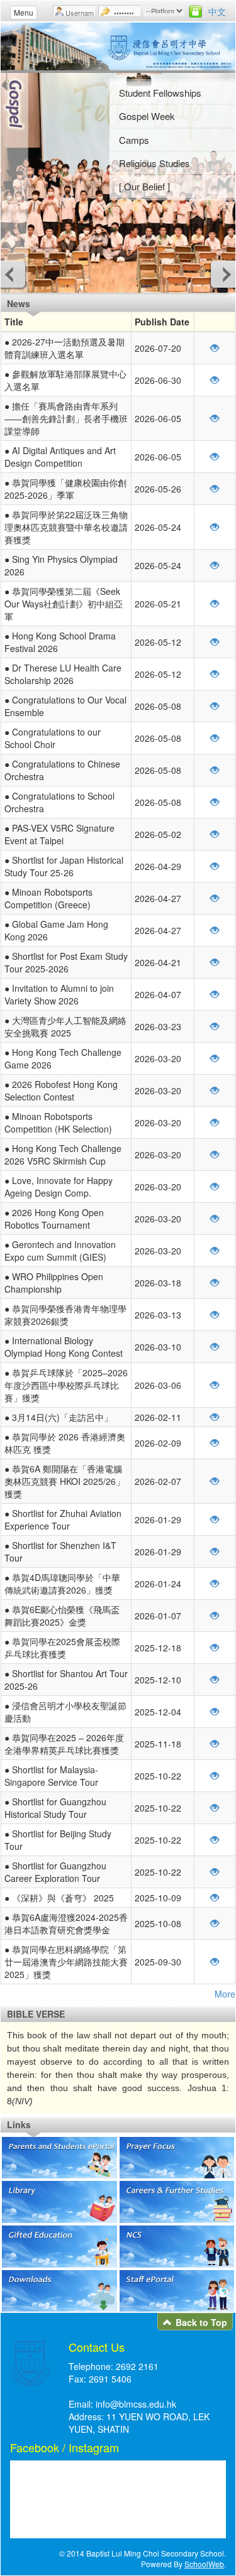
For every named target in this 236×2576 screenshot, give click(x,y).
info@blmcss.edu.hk (136, 2404)
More (225, 1994)
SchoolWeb (204, 2564)
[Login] (195, 11)
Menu (24, 12)
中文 (217, 11)
